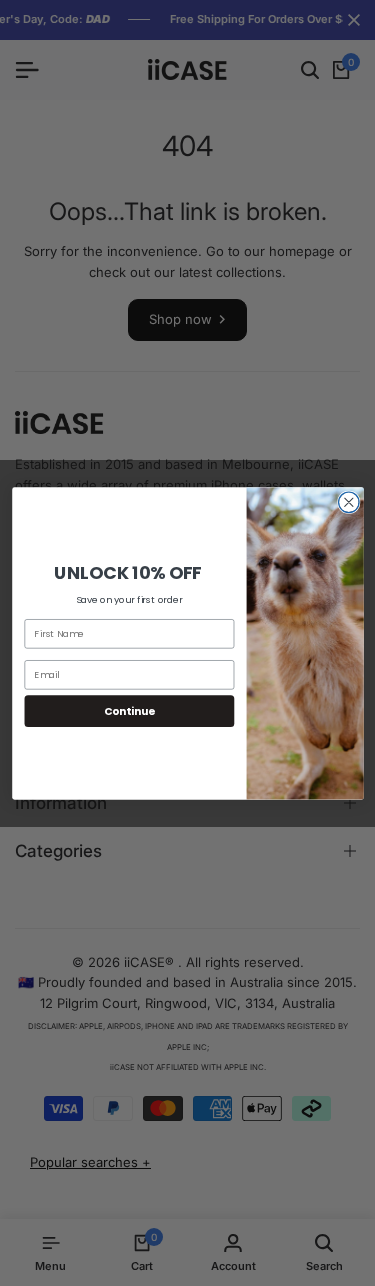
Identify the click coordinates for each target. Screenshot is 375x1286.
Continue (128, 710)
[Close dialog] (348, 502)
